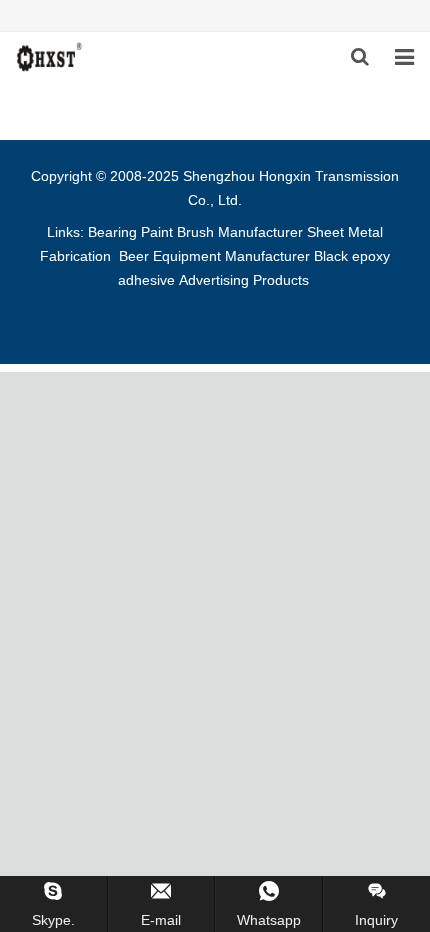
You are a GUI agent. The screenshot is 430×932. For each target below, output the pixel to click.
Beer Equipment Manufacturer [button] (214, 256)
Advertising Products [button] (244, 280)
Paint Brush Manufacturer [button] (222, 232)
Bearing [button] (112, 232)
